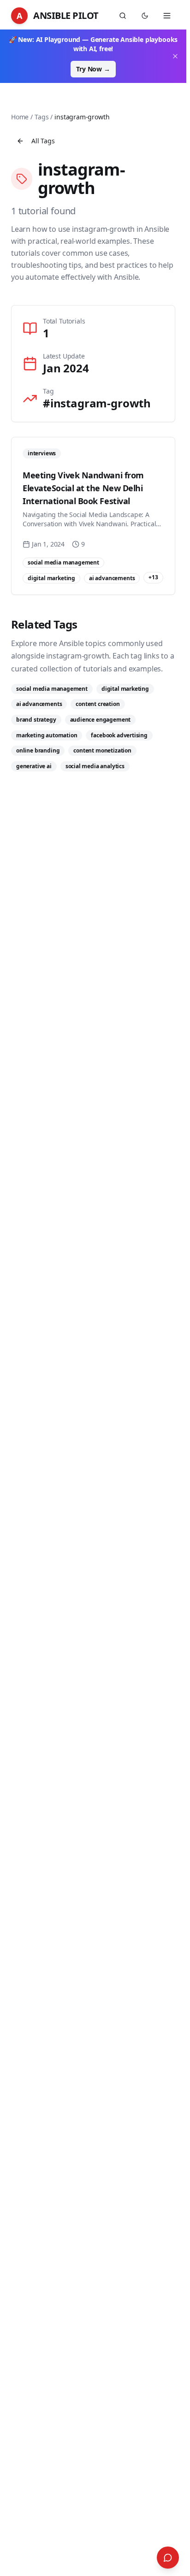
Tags (42, 117)
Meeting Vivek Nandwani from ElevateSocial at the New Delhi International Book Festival (83, 488)
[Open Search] (168, 2558)
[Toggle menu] (167, 16)
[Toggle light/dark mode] (145, 16)
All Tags (43, 141)
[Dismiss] (175, 56)
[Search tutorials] (123, 16)
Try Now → (93, 69)
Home (20, 117)
